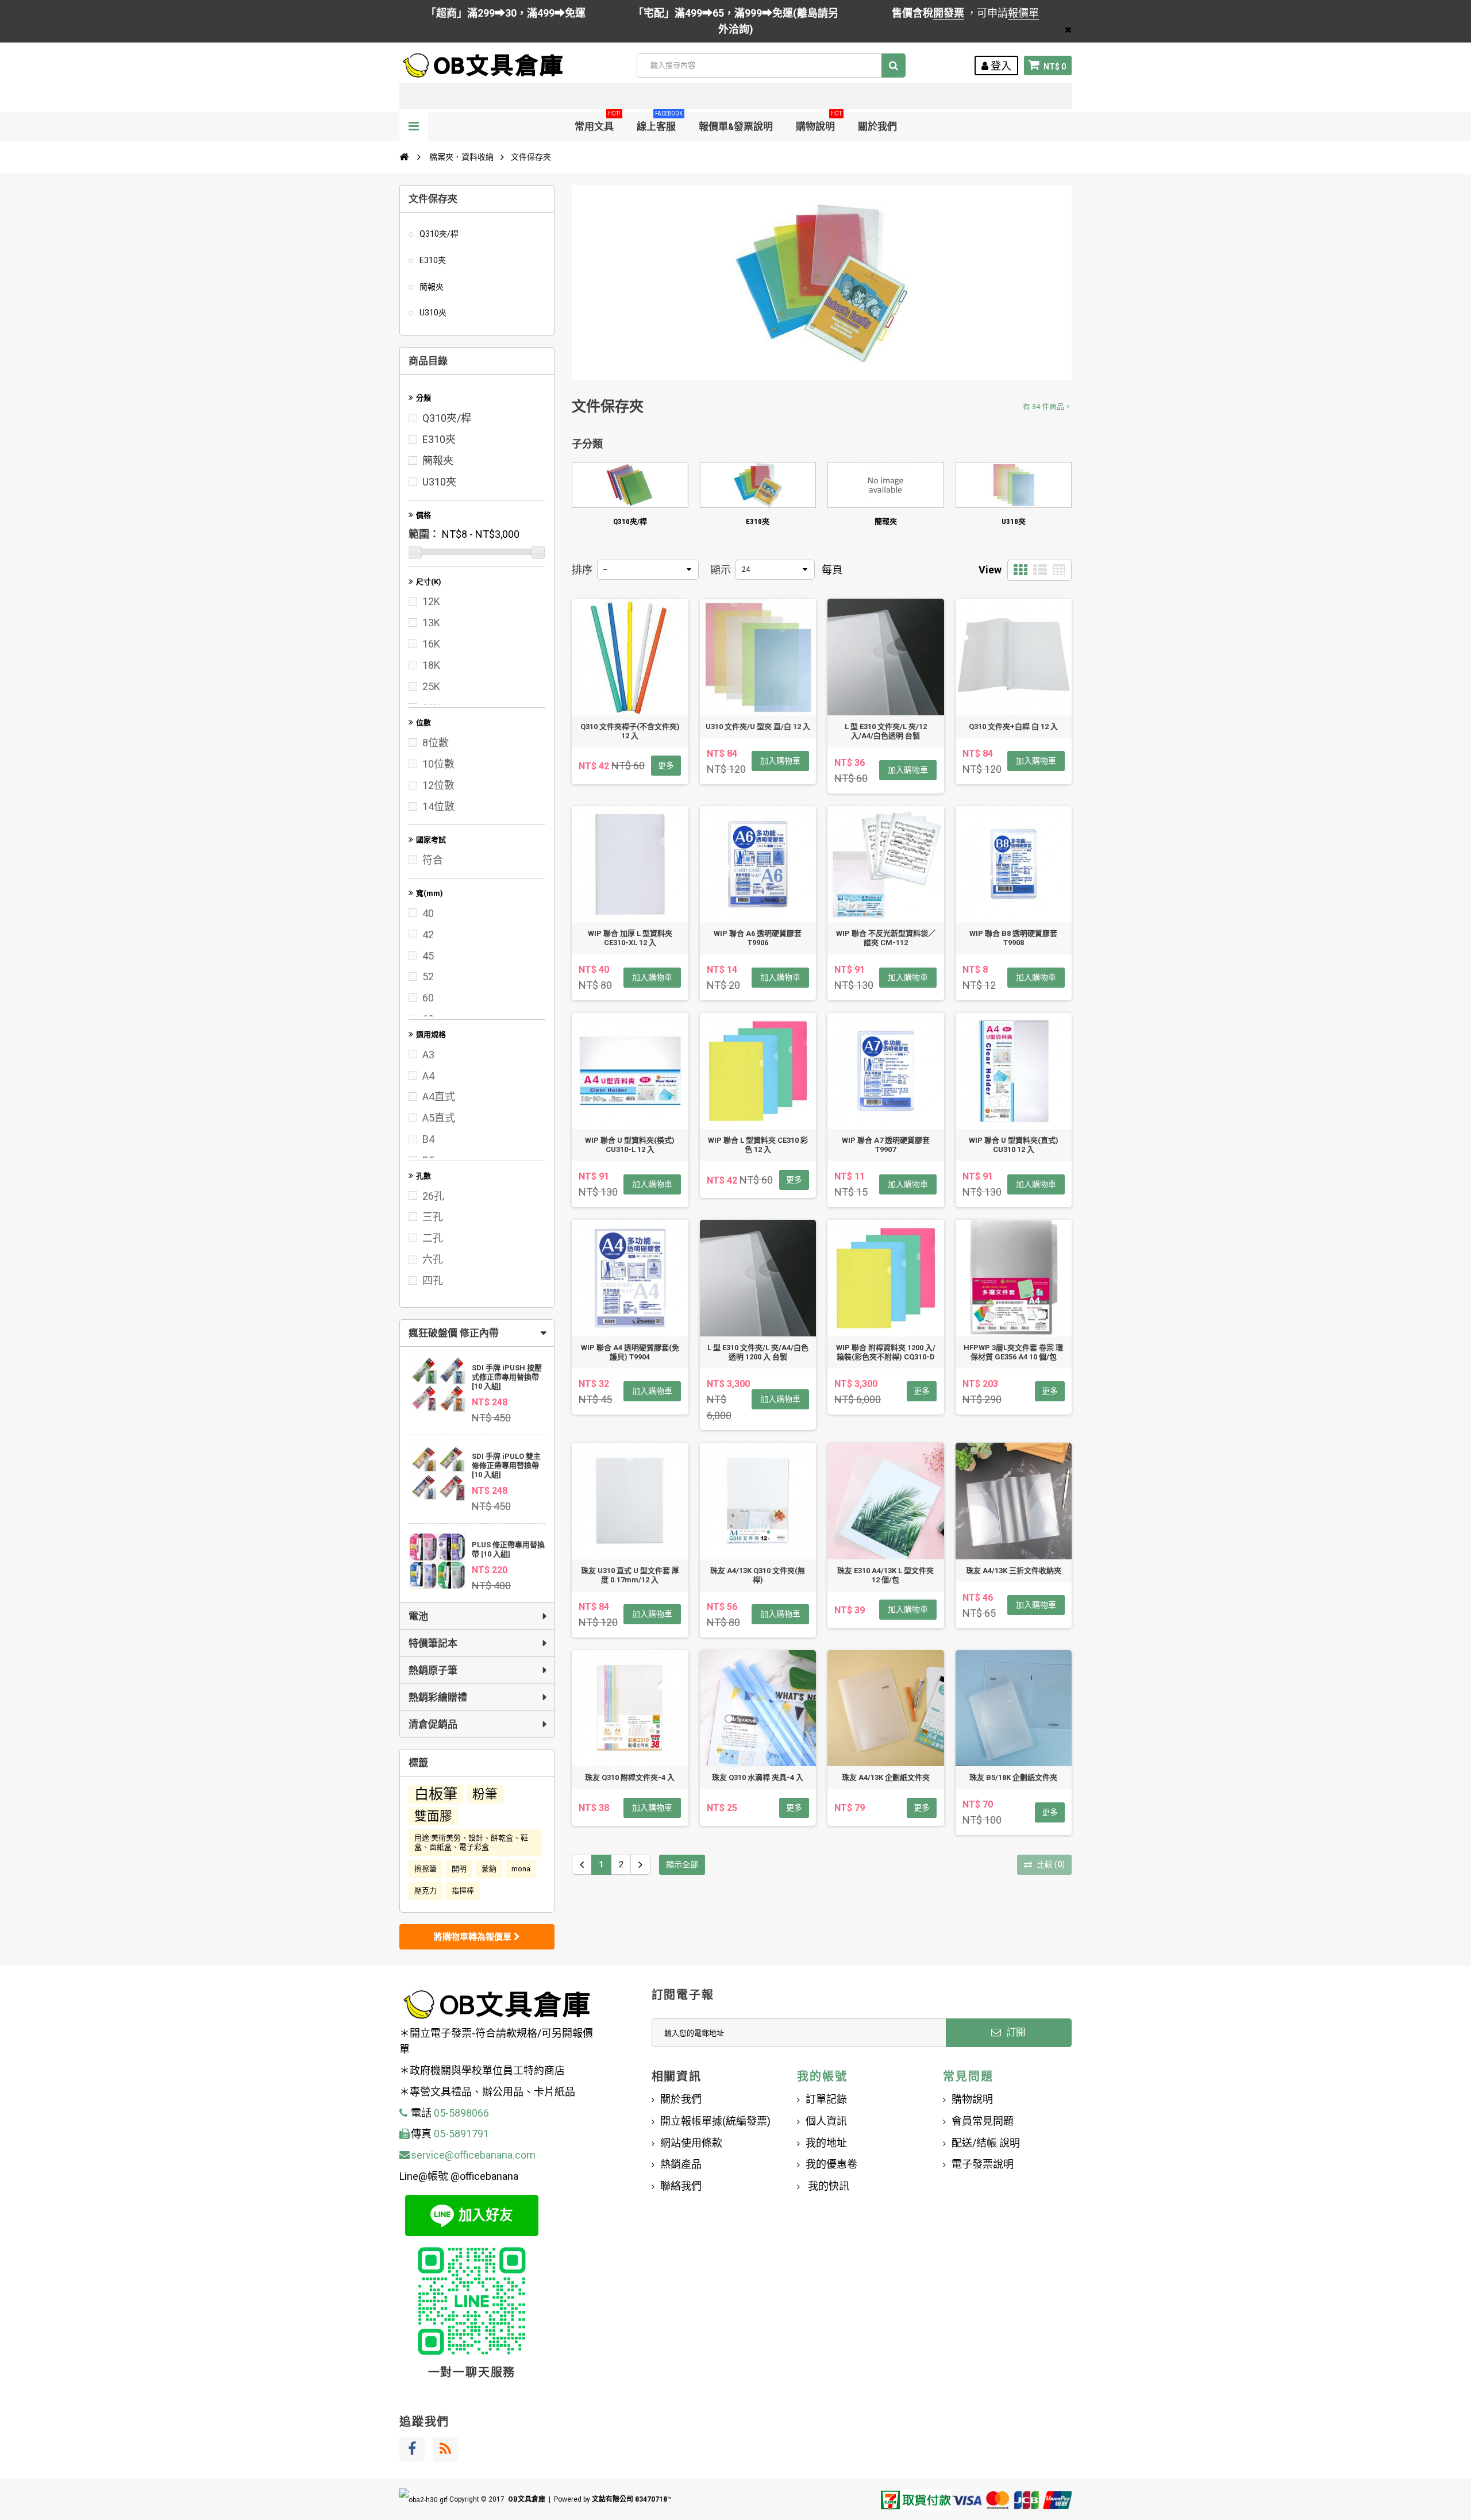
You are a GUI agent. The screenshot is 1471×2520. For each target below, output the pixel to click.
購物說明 (819, 122)
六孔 (433, 1259)
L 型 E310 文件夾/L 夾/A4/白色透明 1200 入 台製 (758, 1352)
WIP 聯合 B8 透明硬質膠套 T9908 (1013, 938)
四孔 (433, 1280)
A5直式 (439, 1118)
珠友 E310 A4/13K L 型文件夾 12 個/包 (885, 1575)
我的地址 (826, 2143)
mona (521, 1869)
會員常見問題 (983, 2121)
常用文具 (598, 122)
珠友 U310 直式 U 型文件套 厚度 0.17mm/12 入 (630, 1575)
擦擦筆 (425, 1869)
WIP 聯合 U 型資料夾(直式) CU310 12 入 (1014, 1145)
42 (428, 935)
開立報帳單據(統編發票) (715, 2121)
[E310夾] (758, 485)
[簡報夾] (886, 485)
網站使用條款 (691, 2143)
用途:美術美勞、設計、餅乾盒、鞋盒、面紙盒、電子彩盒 (471, 1842)
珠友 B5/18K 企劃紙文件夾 (1013, 1777)
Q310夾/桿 (438, 234)
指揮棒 (463, 1891)
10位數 (438, 764)
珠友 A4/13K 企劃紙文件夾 (886, 1777)
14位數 (438, 806)
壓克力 (425, 1891)
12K (431, 601)
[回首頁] (404, 157)
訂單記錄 (826, 2099)
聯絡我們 (681, 2186)
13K (431, 623)
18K (431, 665)
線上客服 (660, 122)
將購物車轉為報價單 (474, 1937)
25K (431, 686)
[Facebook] (412, 2449)
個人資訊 (826, 2121)
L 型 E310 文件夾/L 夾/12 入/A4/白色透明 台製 (886, 731)
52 (428, 976)
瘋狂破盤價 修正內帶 (454, 1333)
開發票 (949, 13)
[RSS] (445, 2449)
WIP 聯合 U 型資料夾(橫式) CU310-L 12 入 (630, 1145)
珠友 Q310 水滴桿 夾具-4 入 (758, 1777)
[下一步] (640, 1865)
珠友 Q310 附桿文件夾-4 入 (630, 1777)
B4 (428, 1139)
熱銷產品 (681, 2164)
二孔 (433, 1238)
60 (428, 998)
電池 (418, 1616)
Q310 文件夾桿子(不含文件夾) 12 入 (630, 731)
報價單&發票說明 (736, 126)
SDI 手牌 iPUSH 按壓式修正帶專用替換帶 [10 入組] (507, 1377)
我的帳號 (822, 2076)
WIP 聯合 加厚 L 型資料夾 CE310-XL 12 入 (630, 938)
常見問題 (968, 2076)
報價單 (1023, 13)
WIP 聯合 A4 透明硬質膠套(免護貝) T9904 (630, 1352)
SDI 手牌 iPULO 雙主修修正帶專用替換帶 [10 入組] (506, 1465)
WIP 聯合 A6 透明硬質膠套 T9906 (758, 938)
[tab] (477, 1333)
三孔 (433, 1217)
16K (431, 644)
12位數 (438, 785)
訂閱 (1015, 2032)
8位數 (436, 743)
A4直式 (439, 1097)
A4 (428, 1076)
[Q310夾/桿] (630, 485)
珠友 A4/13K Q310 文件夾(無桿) (758, 1575)
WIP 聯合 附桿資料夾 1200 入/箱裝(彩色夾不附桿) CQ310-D (886, 1352)
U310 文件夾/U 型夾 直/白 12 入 (758, 727)
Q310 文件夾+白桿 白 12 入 (1013, 727)
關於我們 (877, 126)
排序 (582, 570)
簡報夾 (431, 287)
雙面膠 (433, 1816)
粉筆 (485, 1794)
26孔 (433, 1196)
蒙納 (489, 1869)
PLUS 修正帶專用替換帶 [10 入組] (508, 1549)
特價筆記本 (433, 1643)
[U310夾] (1014, 485)
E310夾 (432, 260)
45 (428, 956)
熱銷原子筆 (433, 1670)
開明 (459, 1869)
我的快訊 (827, 2186)
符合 (433, 860)
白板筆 (436, 1794)
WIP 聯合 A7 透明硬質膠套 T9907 (886, 1145)
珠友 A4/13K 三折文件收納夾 (1014, 1571)
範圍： (424, 534)
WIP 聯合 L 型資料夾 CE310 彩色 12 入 (758, 1145)
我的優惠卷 (831, 2164)
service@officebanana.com (473, 2155)
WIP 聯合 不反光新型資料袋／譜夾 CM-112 (886, 938)
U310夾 (432, 313)
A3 (428, 1055)
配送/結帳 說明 (986, 2143)
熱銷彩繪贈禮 (438, 1697)
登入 (1000, 66)
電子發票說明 (983, 2164)
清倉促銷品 (433, 1724)
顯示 (721, 570)
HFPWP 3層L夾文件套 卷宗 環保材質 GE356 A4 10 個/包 (1013, 1352)
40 (428, 913)
